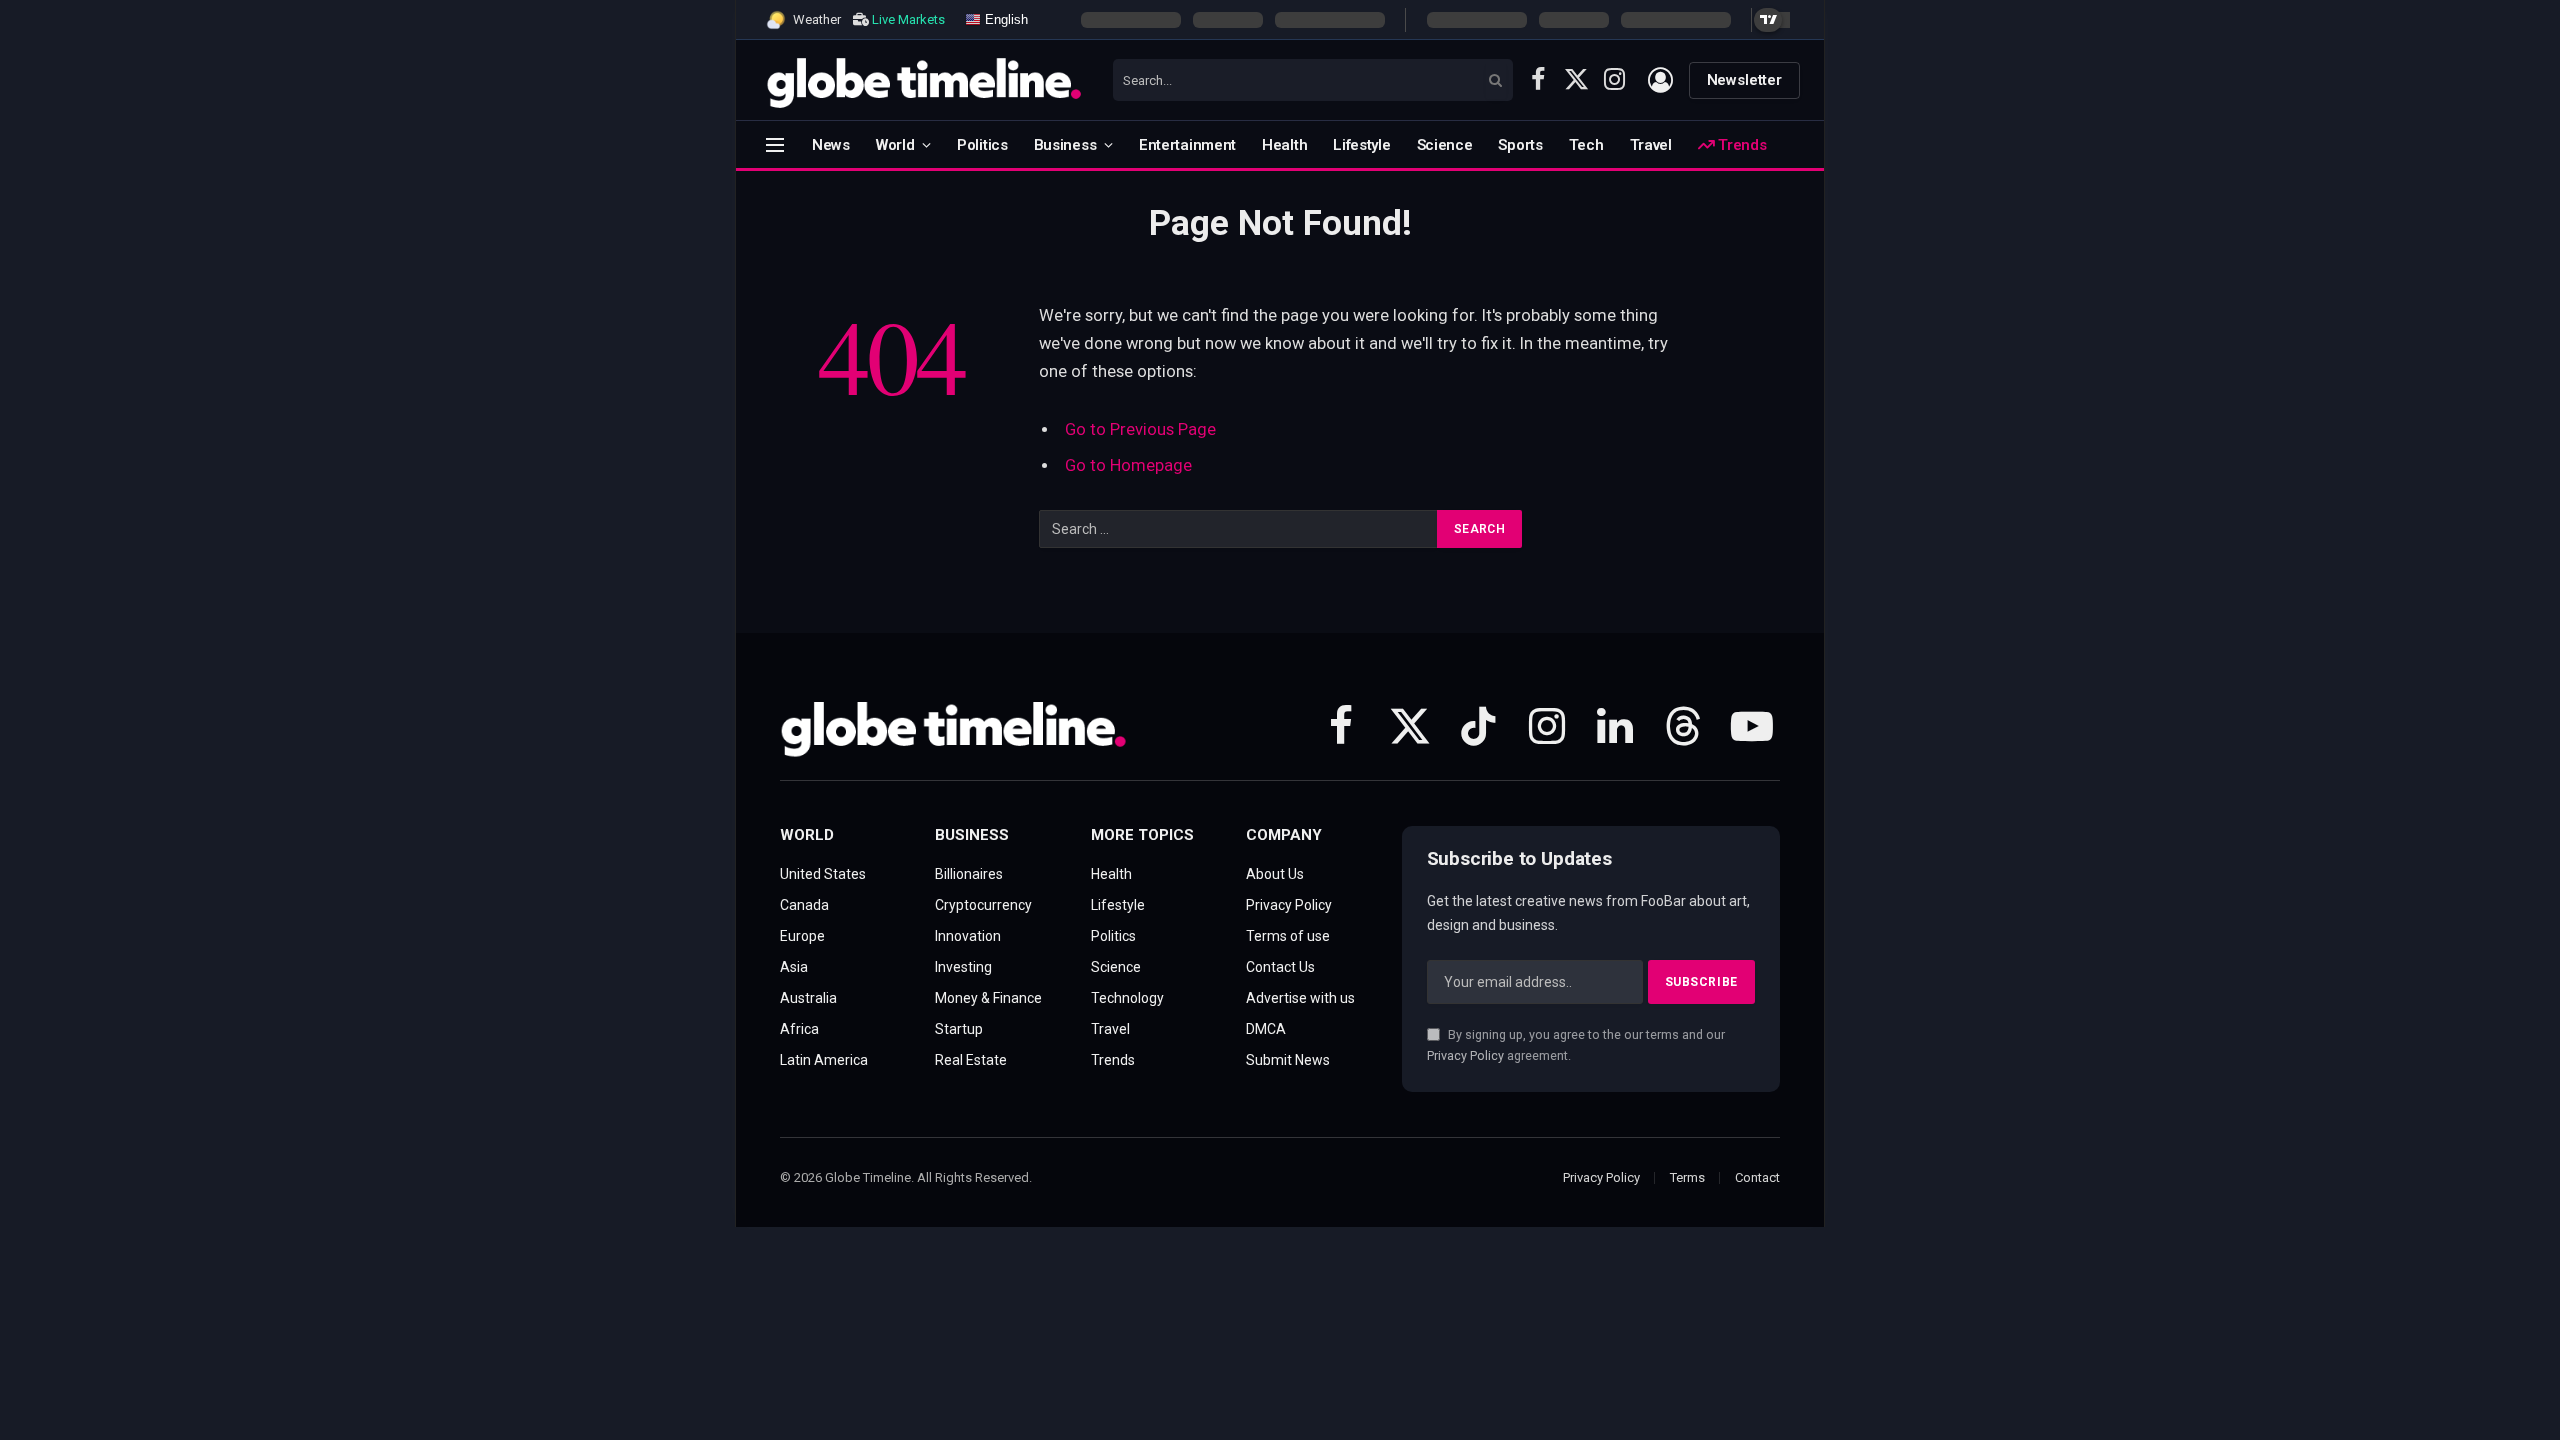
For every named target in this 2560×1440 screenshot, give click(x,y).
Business (1065, 145)
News (831, 145)
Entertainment (1187, 145)
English (1004, 18)
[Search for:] (1239, 529)
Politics (982, 145)
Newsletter (1745, 80)
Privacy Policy (1465, 1055)
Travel (1651, 145)
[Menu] (775, 144)
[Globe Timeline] (924, 80)
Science (1445, 145)
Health (1284, 145)
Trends (1740, 145)
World (895, 145)
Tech (1586, 145)
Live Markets (908, 19)
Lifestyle (1361, 145)
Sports (1520, 145)
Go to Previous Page (1140, 429)
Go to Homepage (1128, 465)
